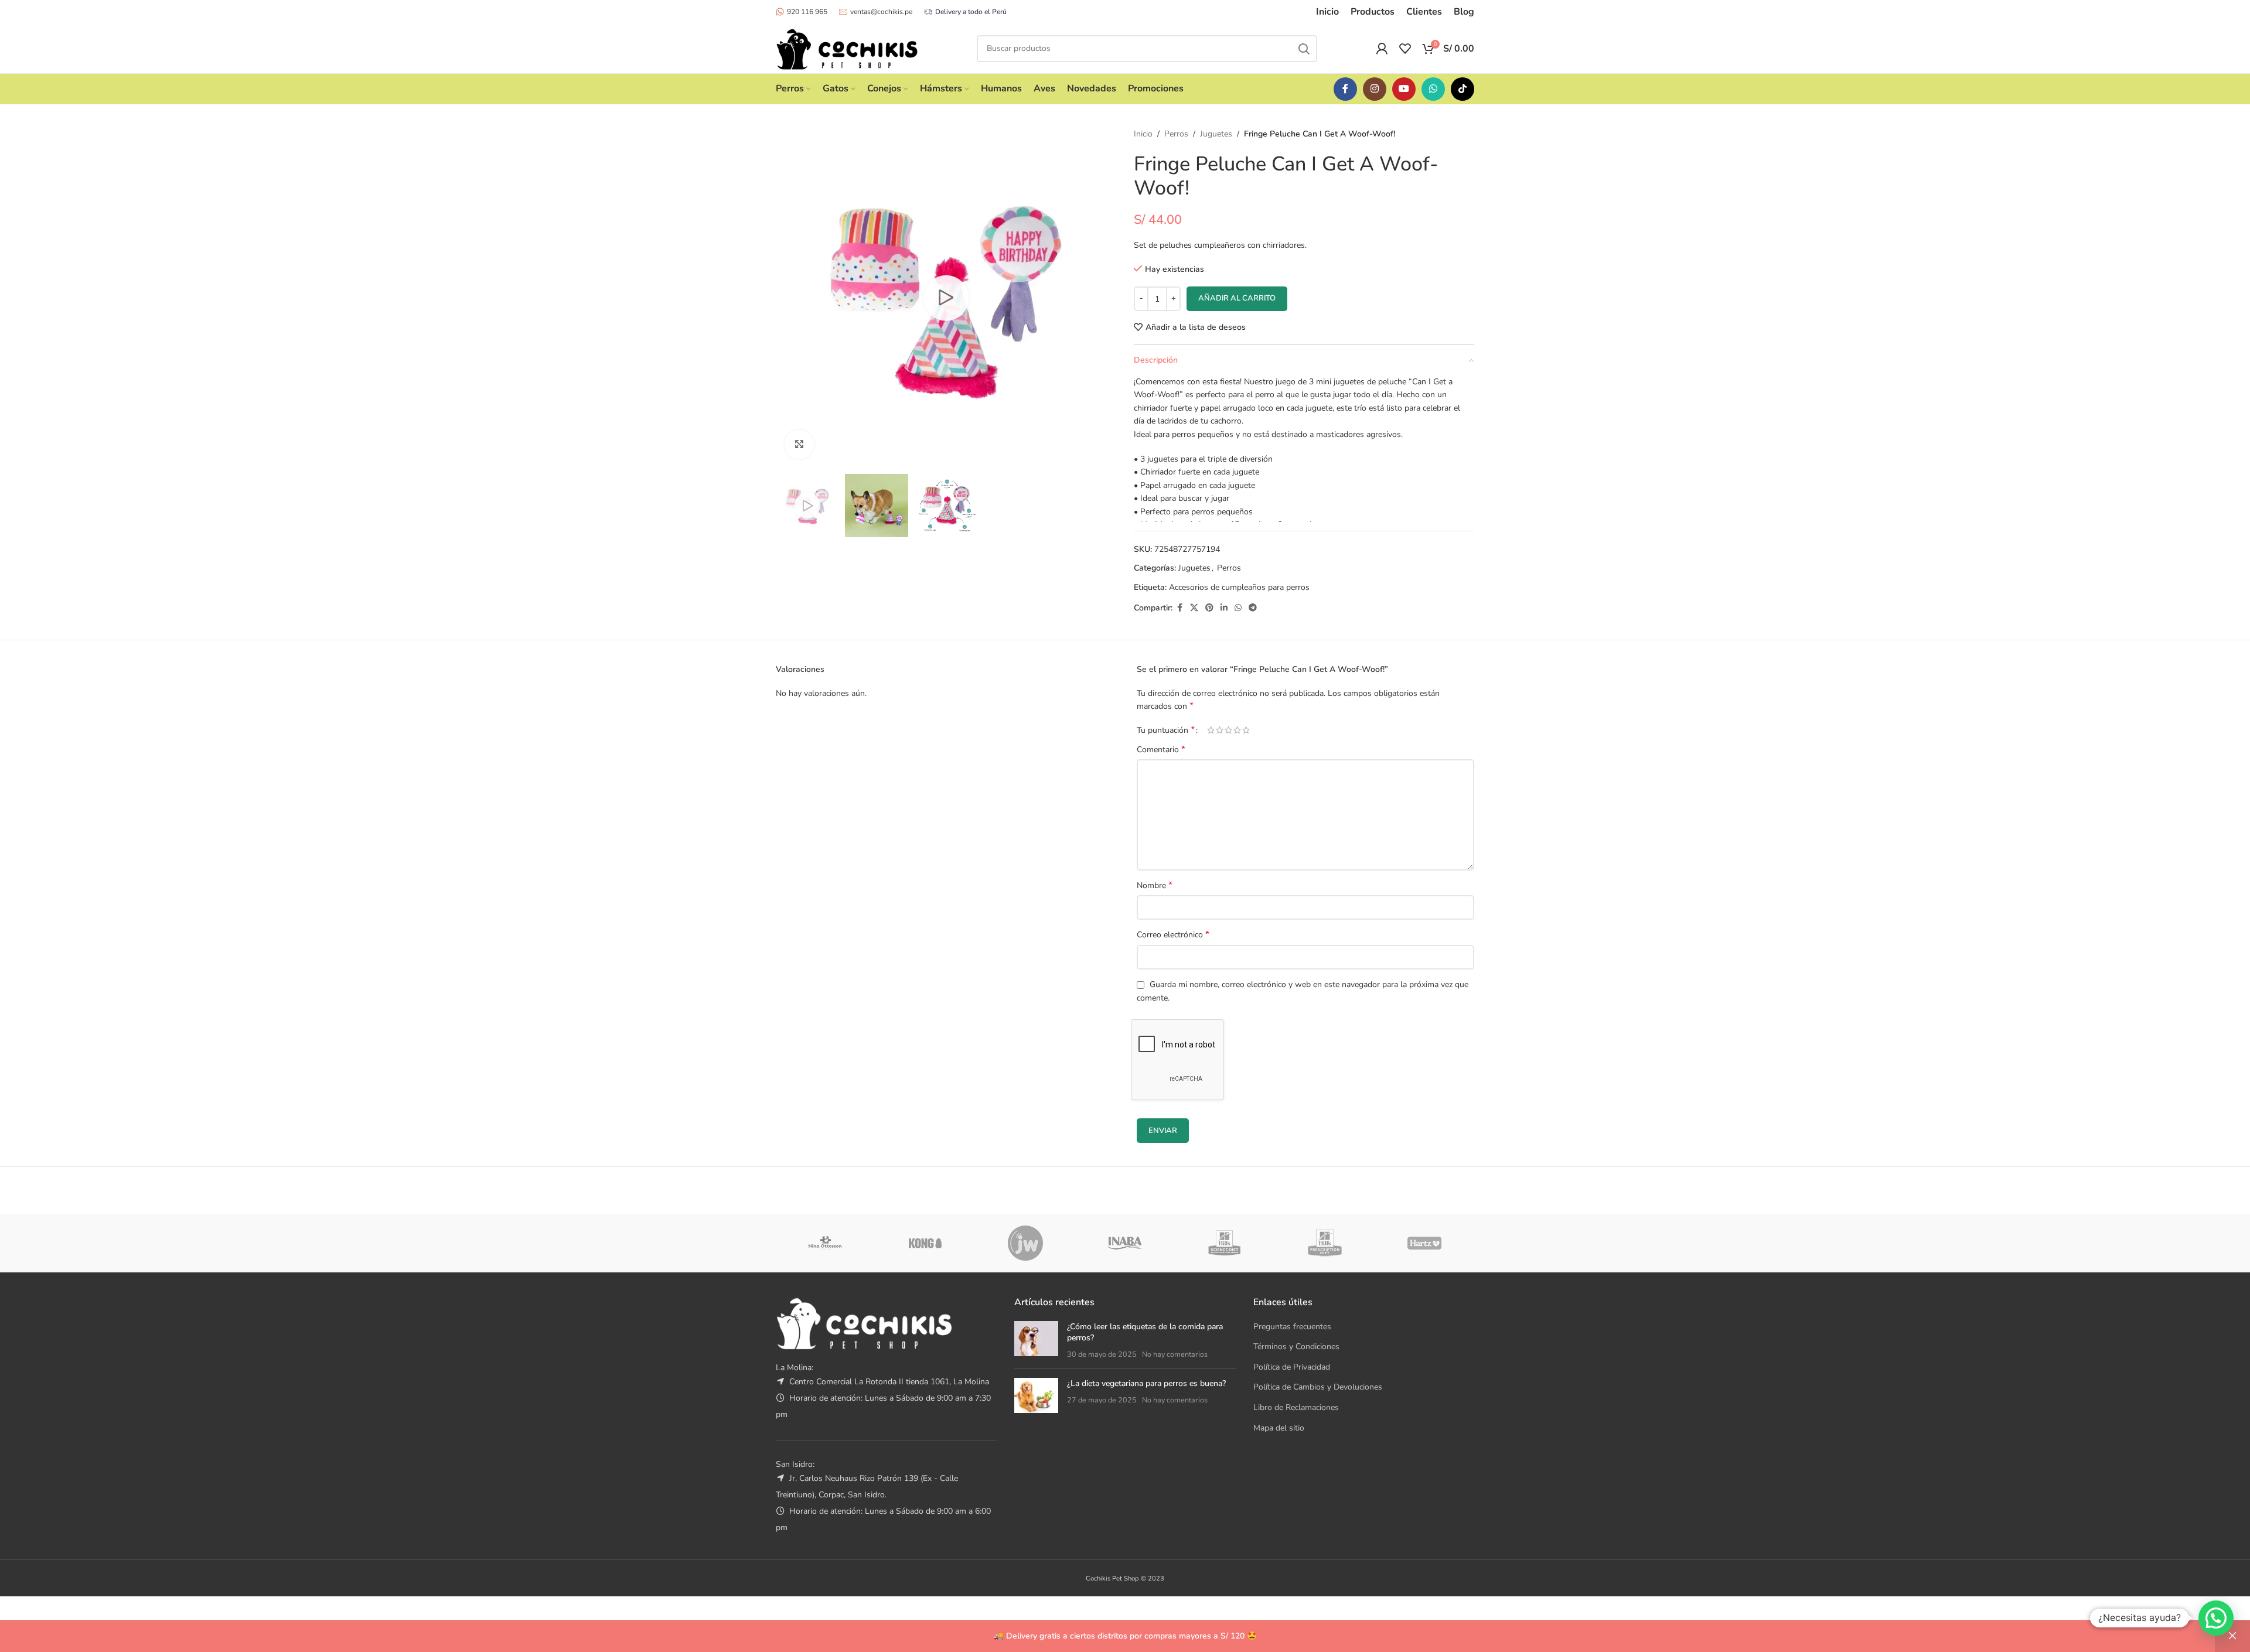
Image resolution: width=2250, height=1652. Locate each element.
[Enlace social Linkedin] (1224, 608)
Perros (1176, 134)
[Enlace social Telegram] (1253, 608)
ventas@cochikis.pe (881, 12)
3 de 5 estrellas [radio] (1228, 730)
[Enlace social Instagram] (1375, 89)
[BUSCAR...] (1304, 49)
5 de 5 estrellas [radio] (1246, 730)
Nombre (1155, 885)
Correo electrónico (1173, 935)
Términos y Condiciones (1296, 1346)
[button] (2216, 1618)
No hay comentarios (1175, 1354)
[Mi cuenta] (1382, 49)
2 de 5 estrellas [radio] (1220, 730)
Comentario (1161, 750)
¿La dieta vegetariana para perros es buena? (1146, 1383)
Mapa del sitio (1279, 1428)
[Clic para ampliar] (799, 445)
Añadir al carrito (1237, 298)
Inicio (1143, 134)
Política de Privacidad (1292, 1367)
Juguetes (1216, 134)
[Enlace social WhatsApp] (1433, 89)
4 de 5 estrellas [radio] (1237, 730)
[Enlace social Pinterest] (1209, 608)
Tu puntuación (1166, 730)
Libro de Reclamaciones (1296, 1407)
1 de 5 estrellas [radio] (1211, 730)
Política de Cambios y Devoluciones (1318, 1387)
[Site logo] (847, 48)
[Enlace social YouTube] (1404, 89)
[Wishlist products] (1405, 49)
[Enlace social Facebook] (1345, 89)
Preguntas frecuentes (1292, 1327)
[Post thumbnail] (1036, 1341)
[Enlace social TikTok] (1462, 89)
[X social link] (1194, 608)
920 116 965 (807, 12)
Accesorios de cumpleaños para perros (1239, 587)
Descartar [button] (2232, 1636)
